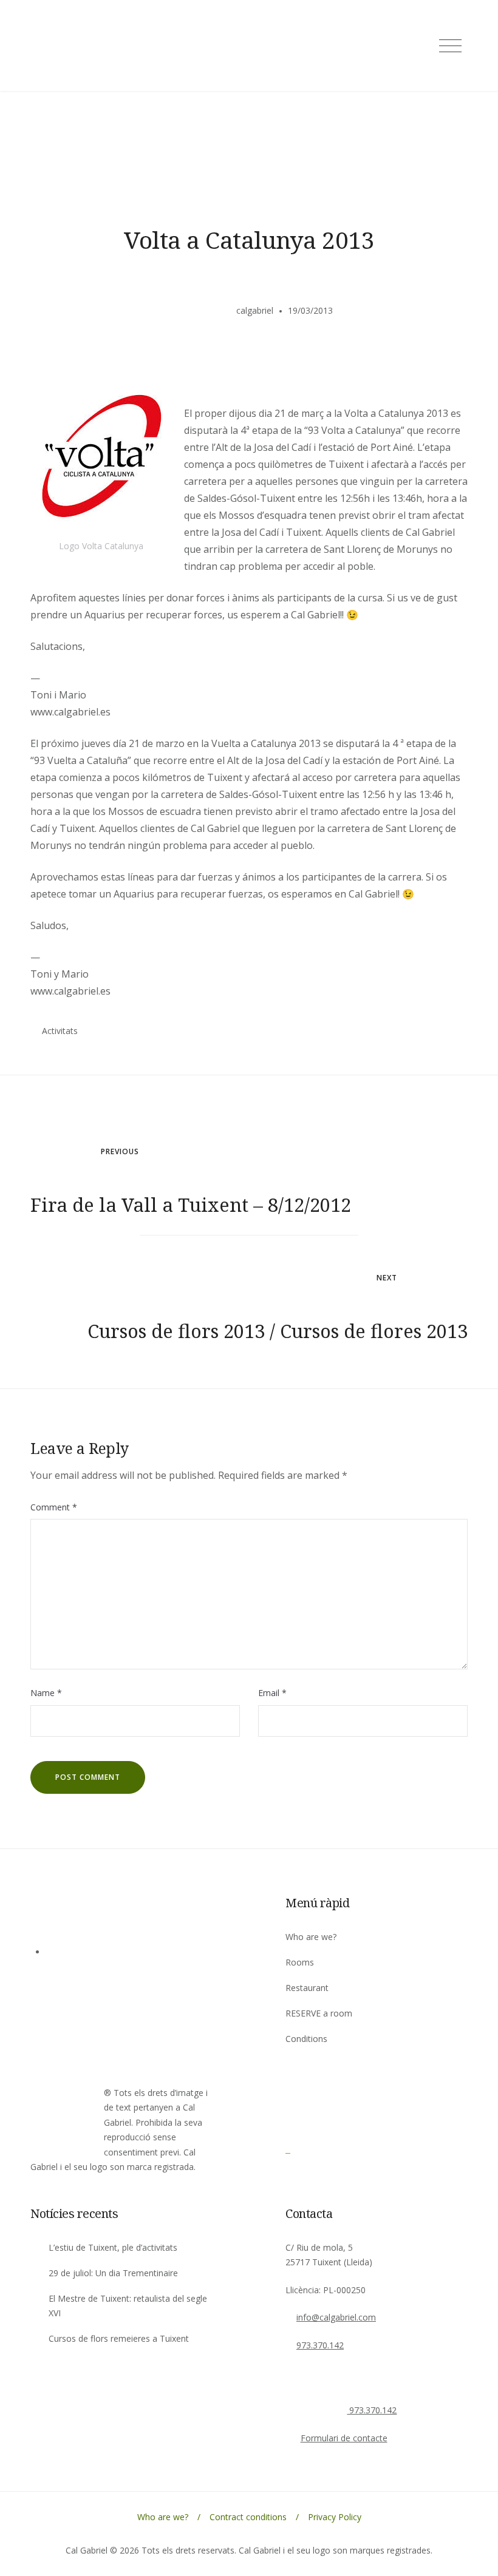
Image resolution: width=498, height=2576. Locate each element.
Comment (54, 1507)
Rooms (300, 1962)
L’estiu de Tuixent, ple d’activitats (113, 2247)
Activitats (60, 1031)
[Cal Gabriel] (318, 2149)
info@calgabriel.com (336, 2317)
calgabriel (255, 310)
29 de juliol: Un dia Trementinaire (113, 2273)
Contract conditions (248, 2517)
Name (46, 1693)
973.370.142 (320, 2345)
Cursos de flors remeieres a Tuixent (119, 2338)
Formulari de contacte (344, 2438)
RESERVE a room (319, 2013)
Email (272, 1693)
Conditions (306, 2039)
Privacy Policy (335, 2517)
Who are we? (311, 1937)
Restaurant (307, 1988)
